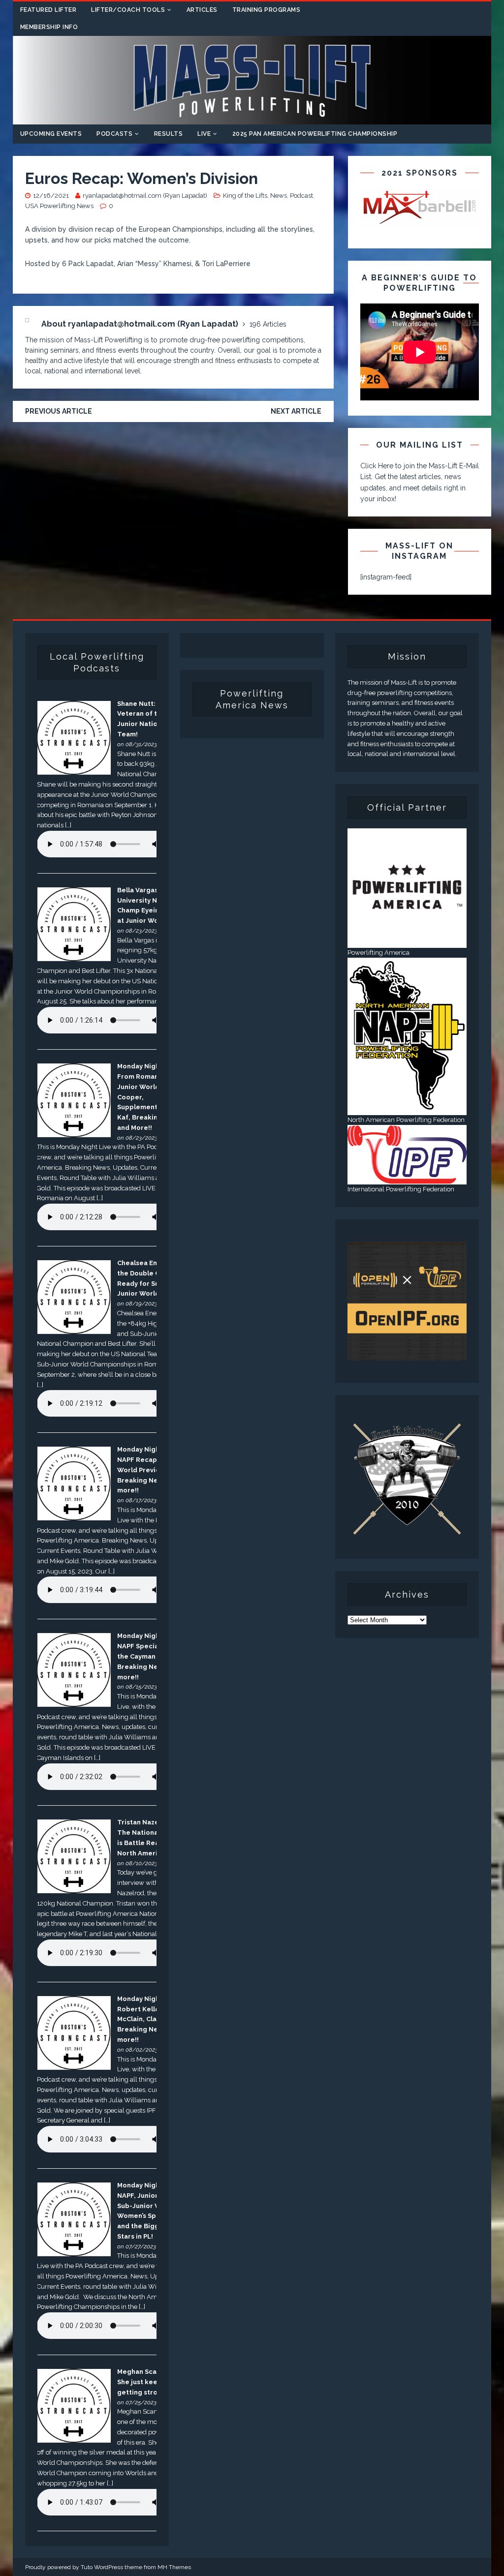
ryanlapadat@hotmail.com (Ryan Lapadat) (145, 196)
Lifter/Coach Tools (128, 10)
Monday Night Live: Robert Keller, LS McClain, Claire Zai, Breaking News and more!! (149, 2019)
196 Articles (268, 324)
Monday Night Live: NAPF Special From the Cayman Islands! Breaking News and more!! (150, 1656)
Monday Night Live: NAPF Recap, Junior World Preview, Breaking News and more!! (149, 1470)
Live (204, 134)
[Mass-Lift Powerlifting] (252, 119)
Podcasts (114, 134)
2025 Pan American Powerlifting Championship (315, 134)
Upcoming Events (51, 134)
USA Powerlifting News (59, 206)
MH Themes (174, 2567)
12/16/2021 (51, 196)
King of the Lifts (245, 196)
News (279, 196)
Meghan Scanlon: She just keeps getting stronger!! (147, 2382)
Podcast (301, 196)
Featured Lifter (48, 10)
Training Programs (267, 10)
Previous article (59, 411)
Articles (202, 10)
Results (169, 134)
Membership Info (49, 27)
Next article (296, 411)
